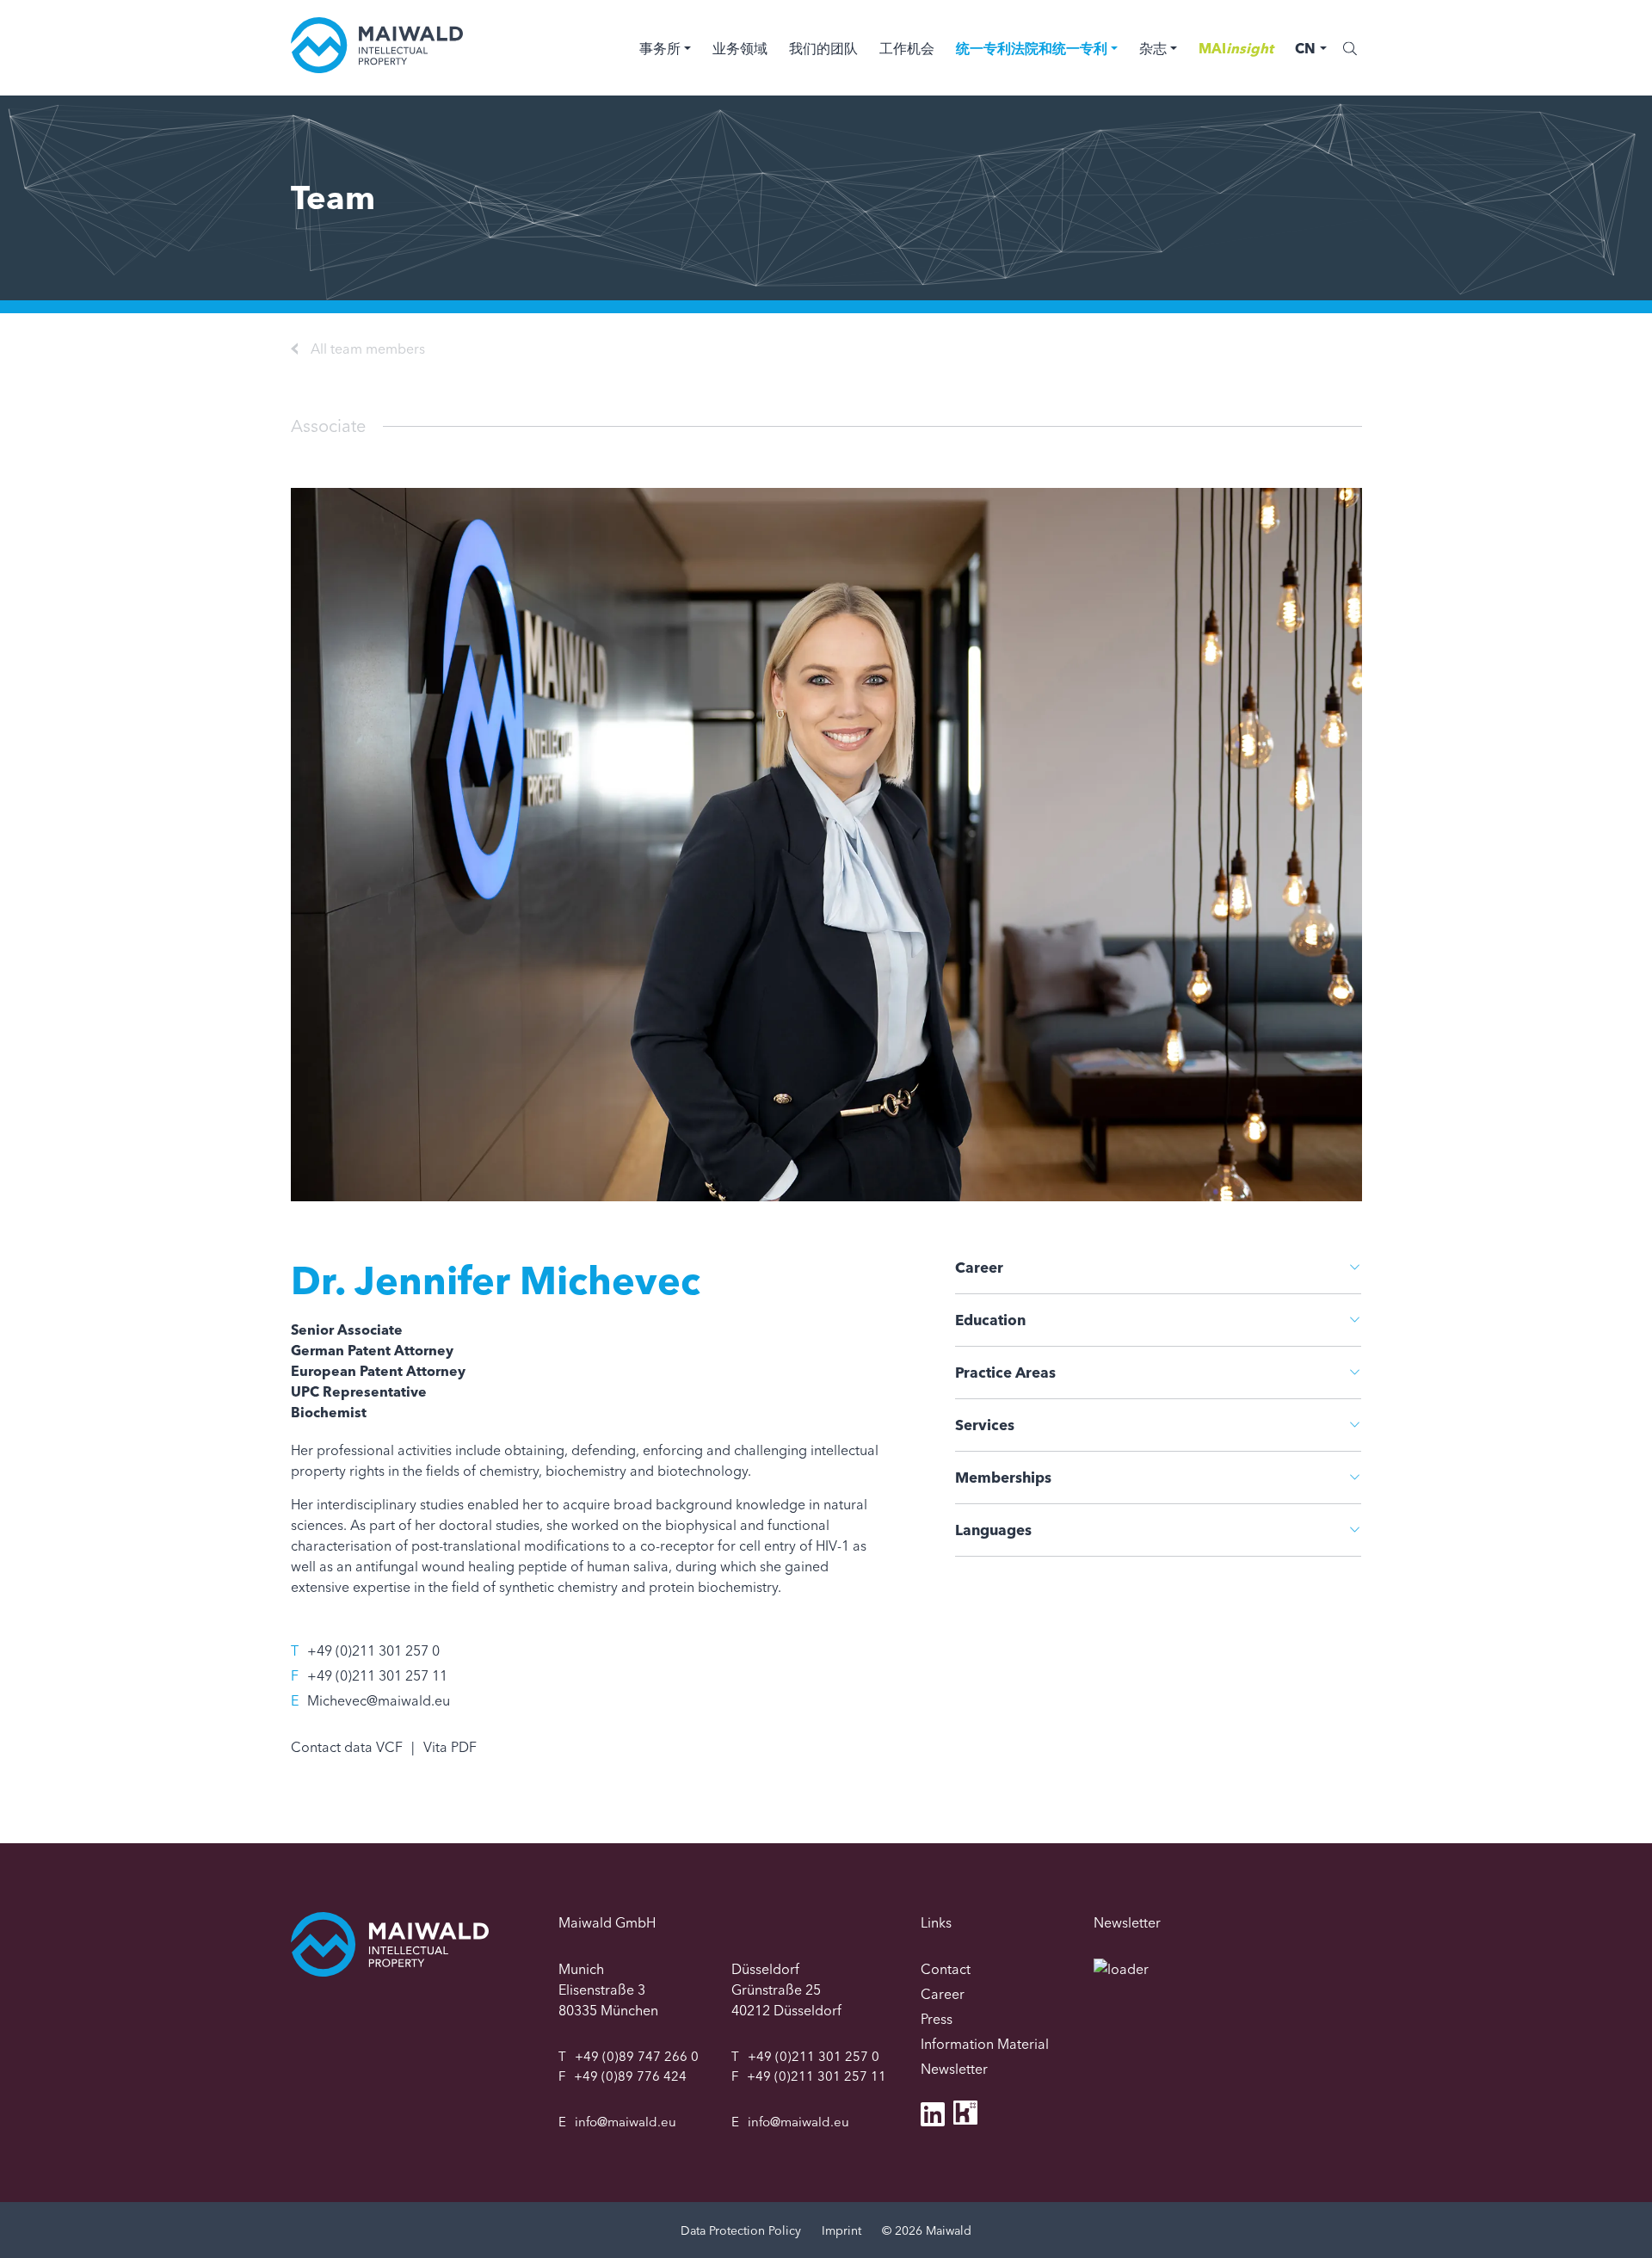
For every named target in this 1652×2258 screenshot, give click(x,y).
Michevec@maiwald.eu (379, 1700)
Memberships (1003, 1477)
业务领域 (740, 48)
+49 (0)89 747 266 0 (637, 2056)
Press (937, 2019)
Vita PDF (450, 1747)
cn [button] (1305, 48)
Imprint (841, 2230)
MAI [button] (1236, 48)
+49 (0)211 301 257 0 (373, 1650)
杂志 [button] (1153, 48)
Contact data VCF (347, 1747)
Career (979, 1267)
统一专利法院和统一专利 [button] (1032, 48)
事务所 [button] (660, 48)
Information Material (985, 2044)
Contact (946, 1969)
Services (985, 1425)
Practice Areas (1005, 1372)
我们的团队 (823, 48)
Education (990, 1320)
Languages (993, 1530)
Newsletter (954, 2069)
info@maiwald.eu (626, 2122)
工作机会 (907, 48)
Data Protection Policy (741, 2230)
